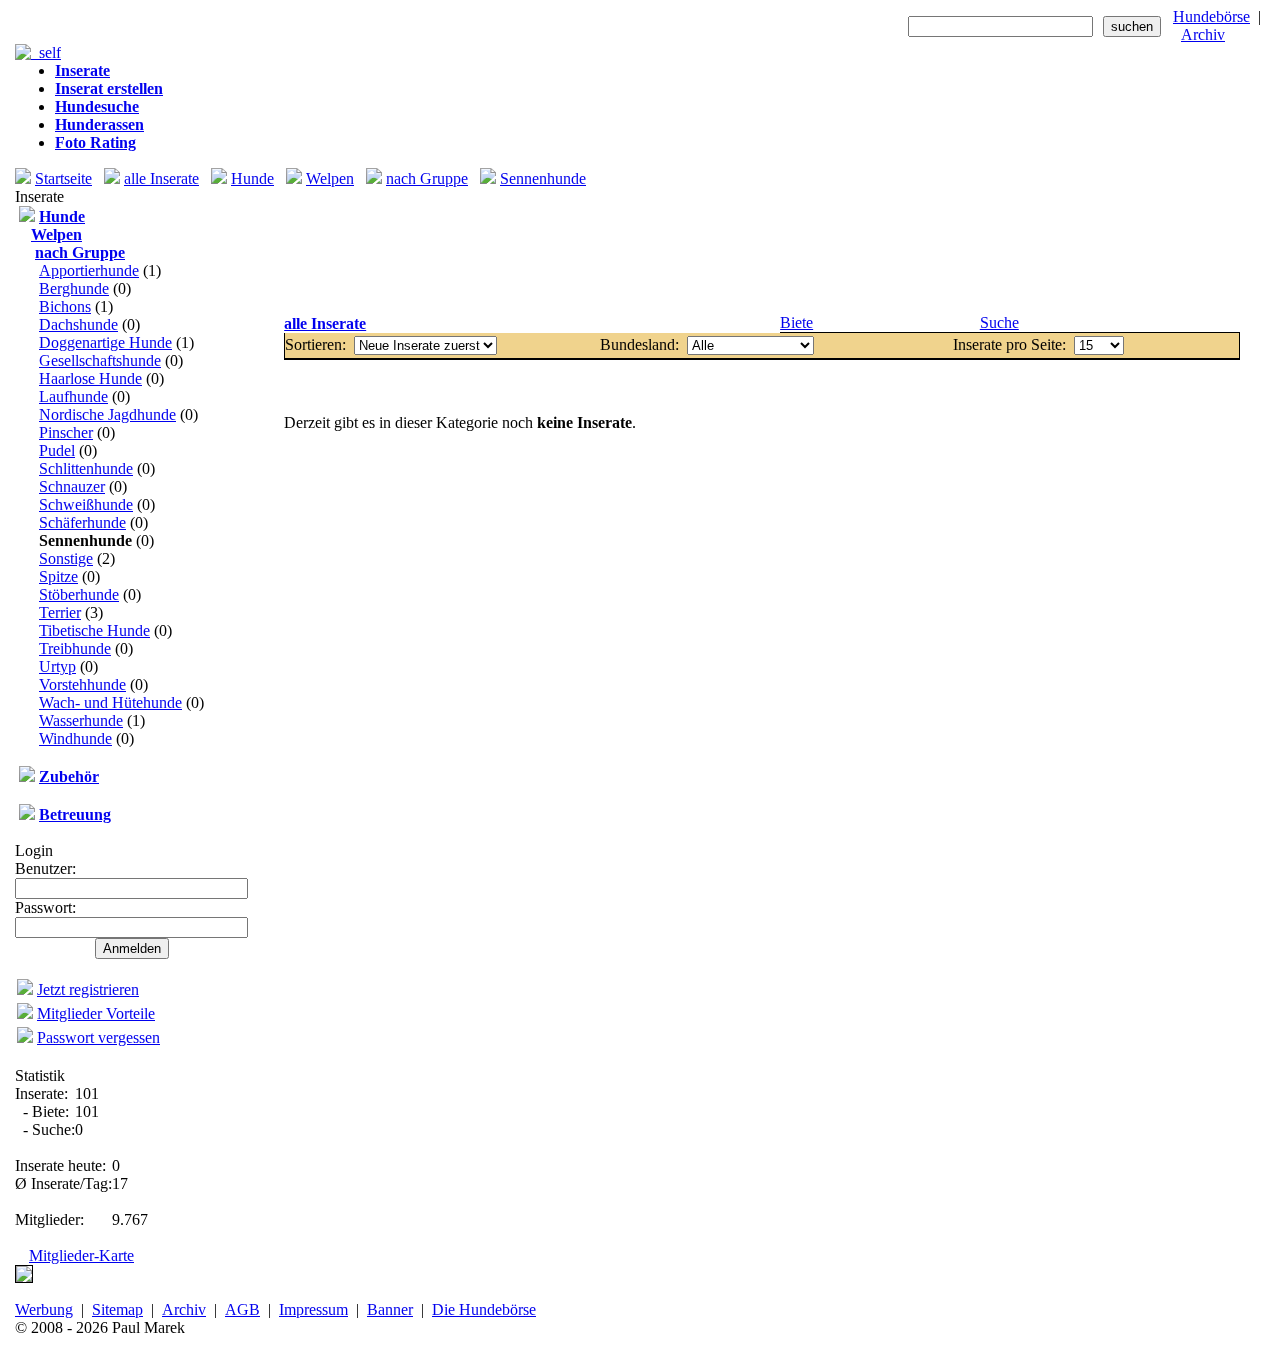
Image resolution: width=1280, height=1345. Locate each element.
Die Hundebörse (484, 1309)
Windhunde (75, 738)
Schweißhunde (86, 504)
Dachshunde (78, 324)
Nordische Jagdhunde (107, 414)
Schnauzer (72, 486)
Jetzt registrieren (88, 989)
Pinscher (66, 432)
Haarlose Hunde (90, 378)
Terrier (60, 612)
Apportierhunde (89, 270)
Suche (999, 322)
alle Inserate (161, 178)
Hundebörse (1211, 16)
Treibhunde (75, 648)
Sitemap (117, 1309)
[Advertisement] (762, 251)
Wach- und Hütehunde (110, 702)
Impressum (313, 1309)
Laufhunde (73, 396)
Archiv (1203, 34)
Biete (796, 322)
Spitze (58, 576)
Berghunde (74, 288)
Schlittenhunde (86, 468)
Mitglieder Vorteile (96, 1013)
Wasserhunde (81, 720)
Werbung (44, 1309)
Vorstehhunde (82, 684)
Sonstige (66, 558)
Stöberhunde (79, 594)
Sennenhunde (543, 178)
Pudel (57, 450)
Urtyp (57, 666)
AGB (242, 1309)
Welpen (330, 178)
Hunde (252, 178)
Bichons (65, 306)
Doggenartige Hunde (105, 342)
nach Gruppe (427, 178)
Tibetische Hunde (94, 630)
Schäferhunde (82, 522)
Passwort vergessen (98, 1037)
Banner (390, 1309)
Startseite (63, 178)
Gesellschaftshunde (100, 360)
